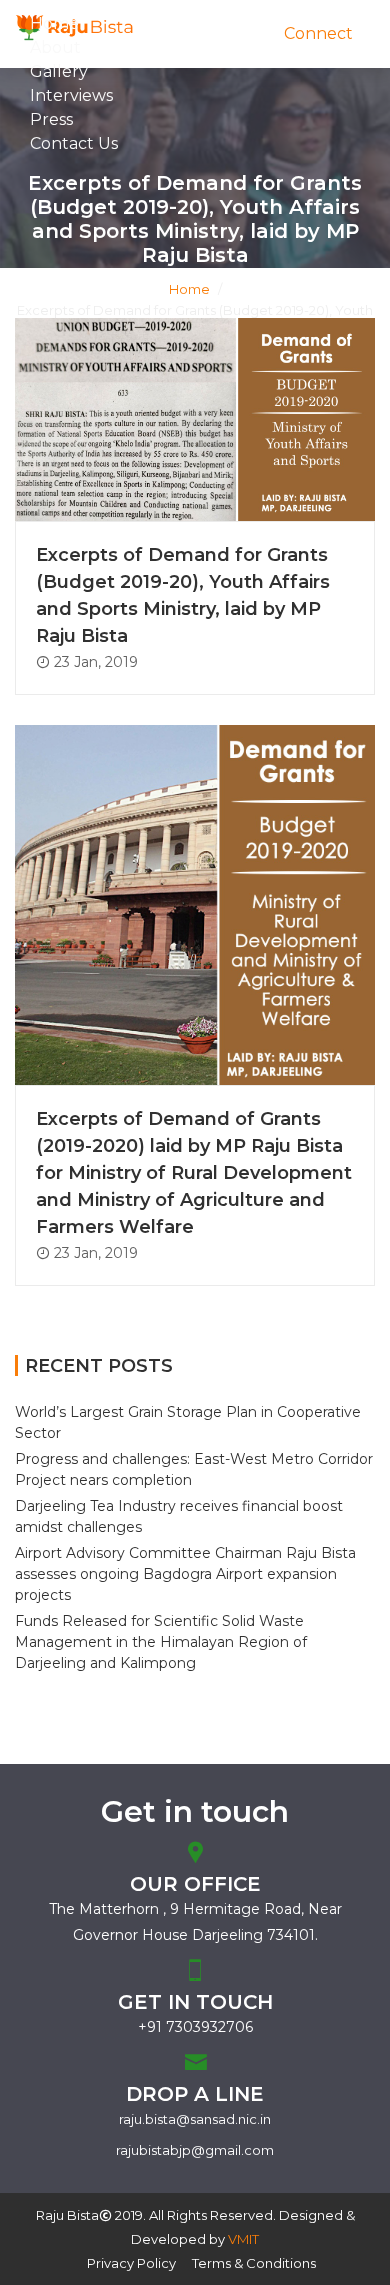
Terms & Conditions (254, 2263)
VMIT (243, 2239)
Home (189, 289)
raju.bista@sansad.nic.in (195, 2119)
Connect (318, 33)
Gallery (59, 71)
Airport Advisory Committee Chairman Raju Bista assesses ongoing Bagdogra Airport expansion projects (185, 1574)
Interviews (71, 95)
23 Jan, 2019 (94, 662)
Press (51, 119)
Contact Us (74, 143)
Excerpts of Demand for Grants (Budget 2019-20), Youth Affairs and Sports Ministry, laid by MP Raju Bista (183, 595)
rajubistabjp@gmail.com (195, 2150)
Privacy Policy (131, 2263)
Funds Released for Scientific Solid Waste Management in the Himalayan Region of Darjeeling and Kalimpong (161, 1642)
